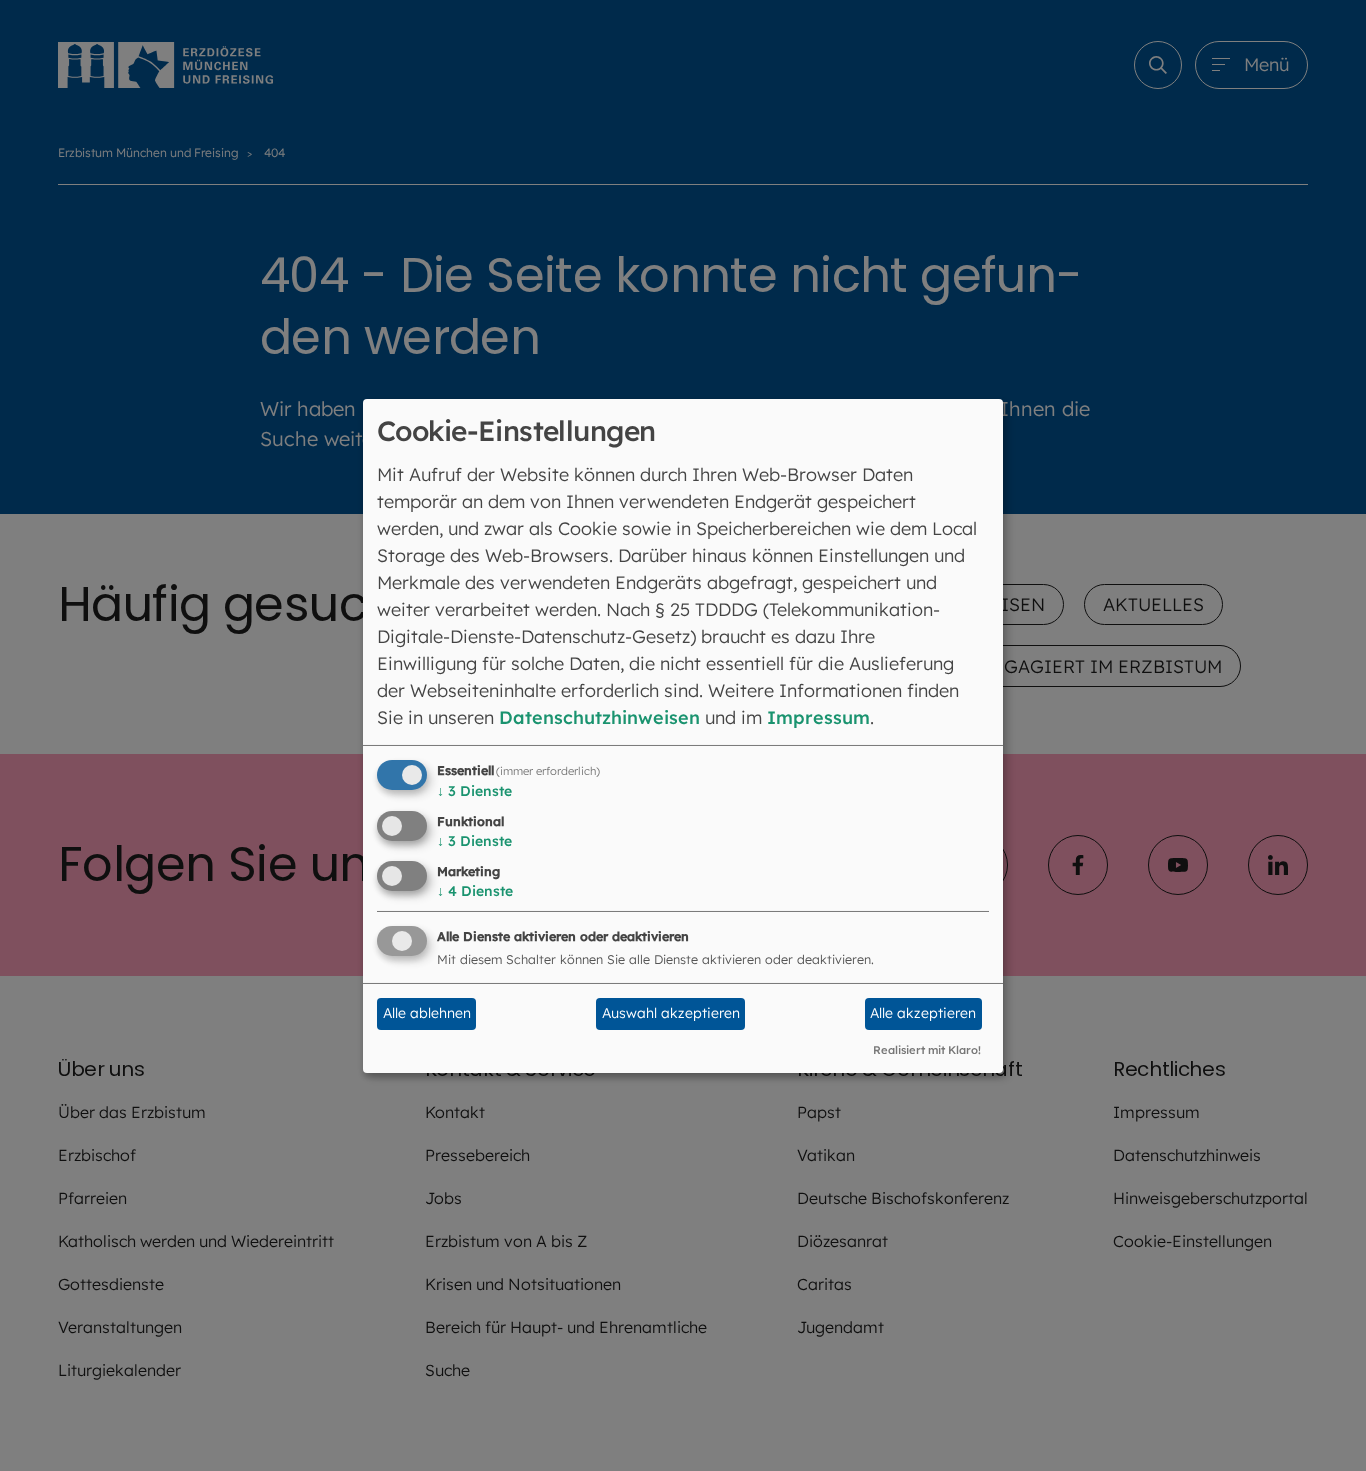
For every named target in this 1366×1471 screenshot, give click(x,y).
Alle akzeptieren (923, 1013)
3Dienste (474, 791)
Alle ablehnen (427, 1013)
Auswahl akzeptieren (671, 1013)
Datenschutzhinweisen (599, 717)
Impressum (818, 717)
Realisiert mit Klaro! (927, 1050)
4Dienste (475, 891)
